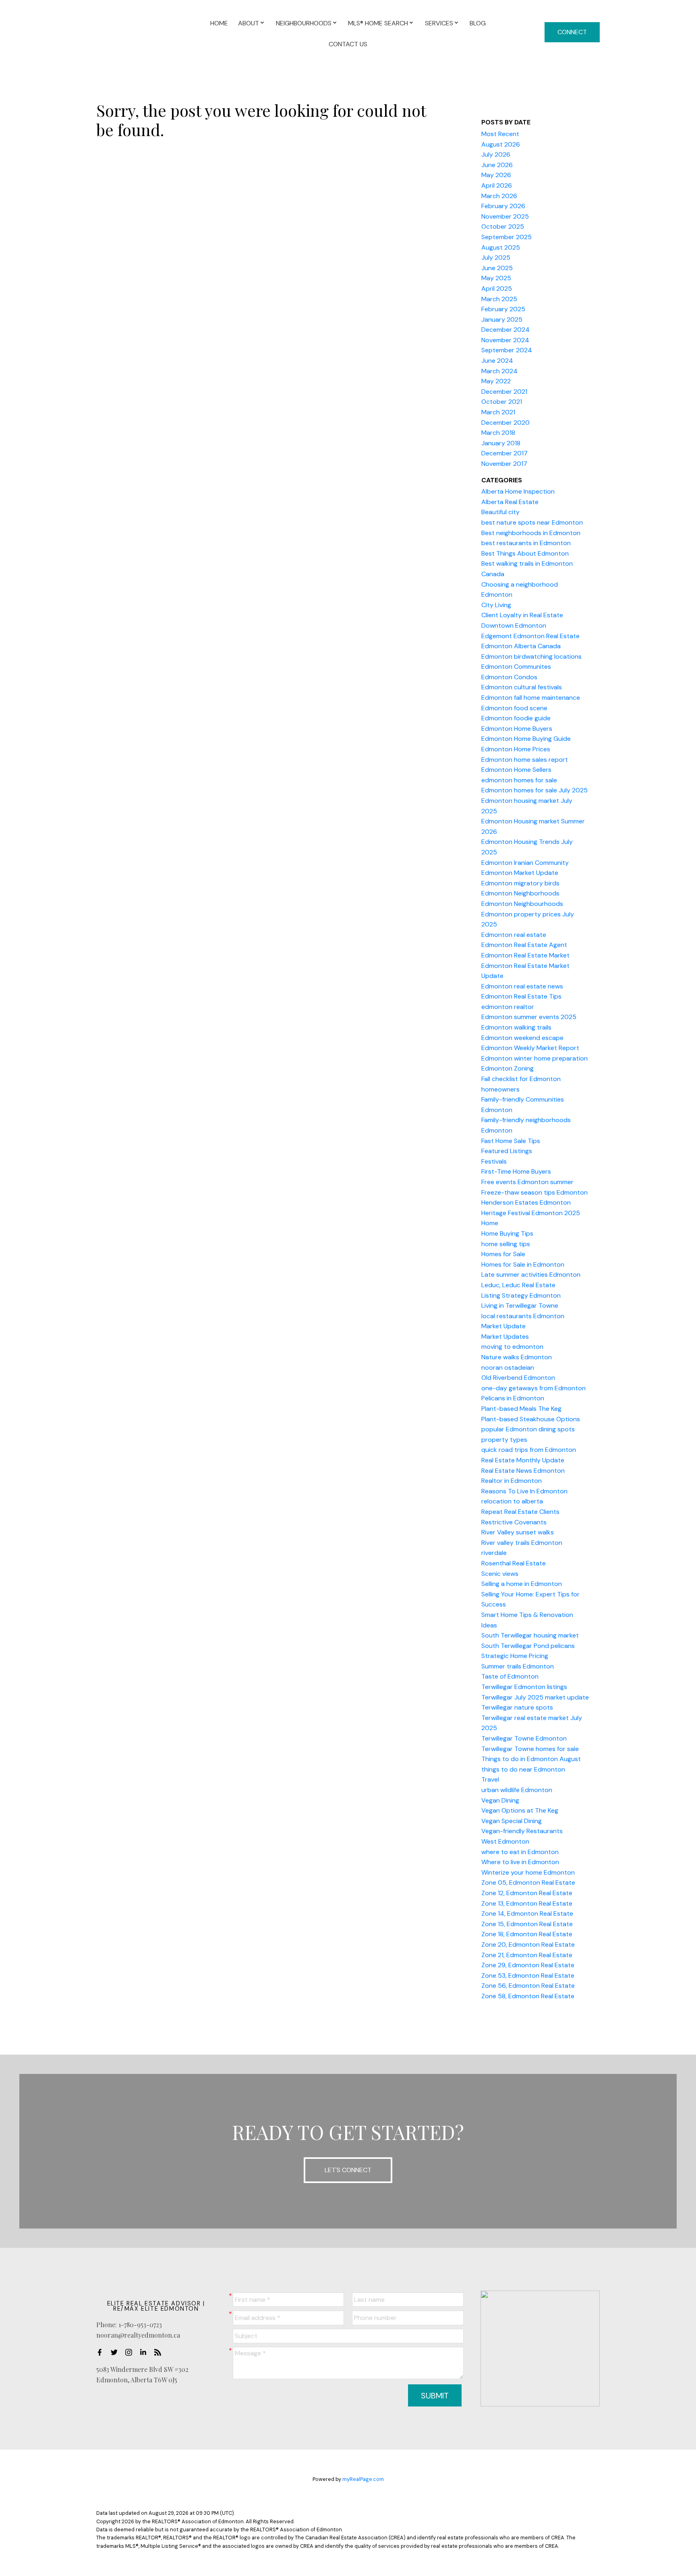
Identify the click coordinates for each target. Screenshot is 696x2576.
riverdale (494, 1553)
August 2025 (501, 247)
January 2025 (502, 319)
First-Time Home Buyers (516, 1171)
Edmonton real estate (514, 935)
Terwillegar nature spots (517, 1707)
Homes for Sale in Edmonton (523, 1264)
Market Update (503, 1326)
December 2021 (504, 392)
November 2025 (505, 216)
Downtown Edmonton (514, 625)
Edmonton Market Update (520, 873)
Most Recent (500, 134)
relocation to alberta (512, 1501)
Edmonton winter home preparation (534, 1058)
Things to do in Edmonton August (531, 1759)
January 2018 (501, 443)
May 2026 (496, 175)
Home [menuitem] (219, 23)
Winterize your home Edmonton (528, 1872)
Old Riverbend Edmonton (518, 1378)
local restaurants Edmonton (523, 1316)
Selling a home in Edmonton (522, 1584)
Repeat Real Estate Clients (520, 1512)
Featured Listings (507, 1151)
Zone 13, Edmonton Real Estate (527, 1903)
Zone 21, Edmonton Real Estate (527, 1955)
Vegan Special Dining (512, 1821)
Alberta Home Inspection (518, 491)
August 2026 (501, 144)
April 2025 (497, 288)
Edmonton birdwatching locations (531, 656)
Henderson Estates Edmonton (526, 1202)
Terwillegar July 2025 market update (535, 1697)
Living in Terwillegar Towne (520, 1306)
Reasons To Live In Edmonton (524, 1491)
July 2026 (496, 154)
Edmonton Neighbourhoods (522, 904)
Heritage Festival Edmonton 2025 (531, 1213)
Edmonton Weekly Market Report (530, 1048)
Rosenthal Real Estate (514, 1563)
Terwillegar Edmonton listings (524, 1687)
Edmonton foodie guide (516, 718)
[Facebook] (102, 2352)
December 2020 (505, 423)
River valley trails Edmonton (522, 1543)
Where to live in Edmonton (520, 1862)
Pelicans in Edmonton (513, 1398)
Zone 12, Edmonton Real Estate (527, 1893)
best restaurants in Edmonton (526, 543)
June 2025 (497, 268)
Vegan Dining (500, 1800)
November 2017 (504, 464)
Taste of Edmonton (510, 1676)
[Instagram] (131, 2352)
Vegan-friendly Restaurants (522, 1831)
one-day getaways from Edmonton (533, 1388)
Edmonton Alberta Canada (521, 646)
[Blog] (160, 2352)
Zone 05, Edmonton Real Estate (528, 1882)
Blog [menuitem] (478, 23)
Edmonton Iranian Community (525, 863)
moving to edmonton (512, 1347)
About (249, 23)
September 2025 (506, 237)
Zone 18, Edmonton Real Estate (527, 1934)
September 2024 (507, 350)
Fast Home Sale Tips (511, 1141)
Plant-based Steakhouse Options (531, 1419)
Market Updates (505, 1337)
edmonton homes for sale (519, 780)
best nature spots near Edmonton (532, 522)
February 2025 (503, 309)
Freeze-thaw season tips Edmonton (534, 1192)
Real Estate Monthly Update (523, 1460)
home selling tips (506, 1244)
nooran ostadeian (508, 1368)
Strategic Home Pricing (515, 1656)
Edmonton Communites (516, 667)
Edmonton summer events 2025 (529, 1017)
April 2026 (497, 185)
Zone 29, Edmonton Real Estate (528, 1965)
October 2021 (502, 402)
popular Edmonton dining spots (528, 1429)
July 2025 (496, 257)
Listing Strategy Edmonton (521, 1295)
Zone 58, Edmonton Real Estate (528, 1996)
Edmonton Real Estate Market (525, 955)
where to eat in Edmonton (520, 1852)
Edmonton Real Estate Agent (524, 945)
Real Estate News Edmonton (523, 1471)
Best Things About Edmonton (525, 553)
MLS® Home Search (378, 23)
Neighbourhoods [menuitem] (304, 23)
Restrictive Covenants (514, 1522)
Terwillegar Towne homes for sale (530, 1749)
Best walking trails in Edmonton (527, 563)
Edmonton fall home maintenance (531, 698)
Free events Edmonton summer (527, 1182)
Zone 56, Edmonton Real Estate (528, 1986)
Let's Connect (348, 2170)
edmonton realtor (508, 1007)
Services (439, 23)
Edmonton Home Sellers (516, 770)
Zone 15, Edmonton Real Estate (527, 1924)
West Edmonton (505, 1841)
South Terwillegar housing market (530, 1635)
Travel (490, 1779)
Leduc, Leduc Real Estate (518, 1285)
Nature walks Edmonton (517, 1357)
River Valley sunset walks (518, 1532)
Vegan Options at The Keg (520, 1810)
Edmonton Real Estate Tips (521, 996)
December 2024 (505, 330)
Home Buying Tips (507, 1233)
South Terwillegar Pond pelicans (528, 1646)
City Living (496, 605)
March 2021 (498, 412)
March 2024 (499, 371)
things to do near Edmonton (523, 1769)
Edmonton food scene (514, 708)
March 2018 (498, 433)
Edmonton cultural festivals (522, 687)
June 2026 (497, 165)
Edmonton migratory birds (520, 883)
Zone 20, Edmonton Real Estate (528, 1944)
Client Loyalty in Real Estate (522, 615)
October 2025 (503, 226)
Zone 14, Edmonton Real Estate (527, 1913)
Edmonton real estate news (522, 986)
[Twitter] (116, 2352)
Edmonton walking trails (516, 1027)
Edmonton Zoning (507, 1068)
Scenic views (500, 1574)
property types (504, 1440)
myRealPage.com (363, 2479)
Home (490, 1223)
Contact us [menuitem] (348, 44)
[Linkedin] (145, 2352)
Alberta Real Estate (510, 502)
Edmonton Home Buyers (517, 729)
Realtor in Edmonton (512, 1481)
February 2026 (503, 206)
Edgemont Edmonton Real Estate (530, 636)
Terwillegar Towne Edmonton (524, 1738)
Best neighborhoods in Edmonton (531, 533)
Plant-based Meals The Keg (521, 1409)
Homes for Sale (503, 1254)
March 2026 (499, 196)
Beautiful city (500, 512)
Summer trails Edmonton (518, 1666)
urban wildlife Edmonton (517, 1790)
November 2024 (505, 340)
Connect (572, 32)
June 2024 (497, 361)
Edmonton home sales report (525, 760)
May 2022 (496, 381)
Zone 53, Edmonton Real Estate (528, 1975)
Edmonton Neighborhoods (520, 893)
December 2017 (504, 453)
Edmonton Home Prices (516, 749)
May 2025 (496, 278)
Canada (493, 574)
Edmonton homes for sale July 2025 (534, 790)
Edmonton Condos (509, 677)
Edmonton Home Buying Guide (526, 739)
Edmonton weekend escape (522, 1038)
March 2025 (499, 299)
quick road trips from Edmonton (529, 1450)
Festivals (494, 1161)
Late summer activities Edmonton (531, 1275)
